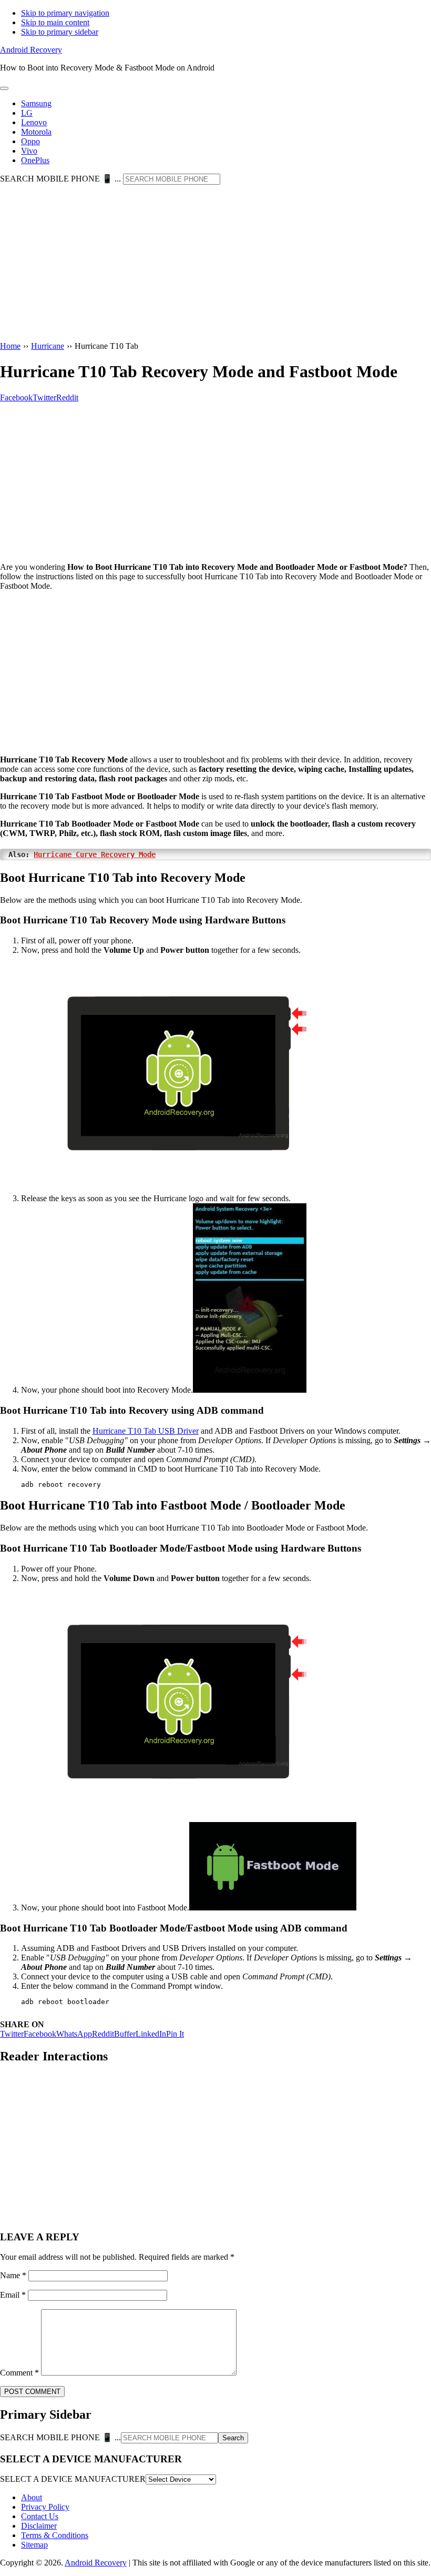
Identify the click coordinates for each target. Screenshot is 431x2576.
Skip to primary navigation (65, 13)
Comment (19, 2373)
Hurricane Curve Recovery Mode (95, 854)
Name (13, 2275)
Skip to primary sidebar (60, 32)
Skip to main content (55, 22)
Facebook (40, 2034)
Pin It (175, 2034)
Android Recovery (31, 50)
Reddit (103, 2034)
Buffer (125, 2034)
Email (13, 2295)
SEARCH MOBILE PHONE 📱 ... (60, 179)
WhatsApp (74, 2034)
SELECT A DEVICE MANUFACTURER (73, 2479)
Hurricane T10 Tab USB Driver (146, 1431)
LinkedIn (151, 2034)
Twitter (12, 2034)
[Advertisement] (215, 264)
